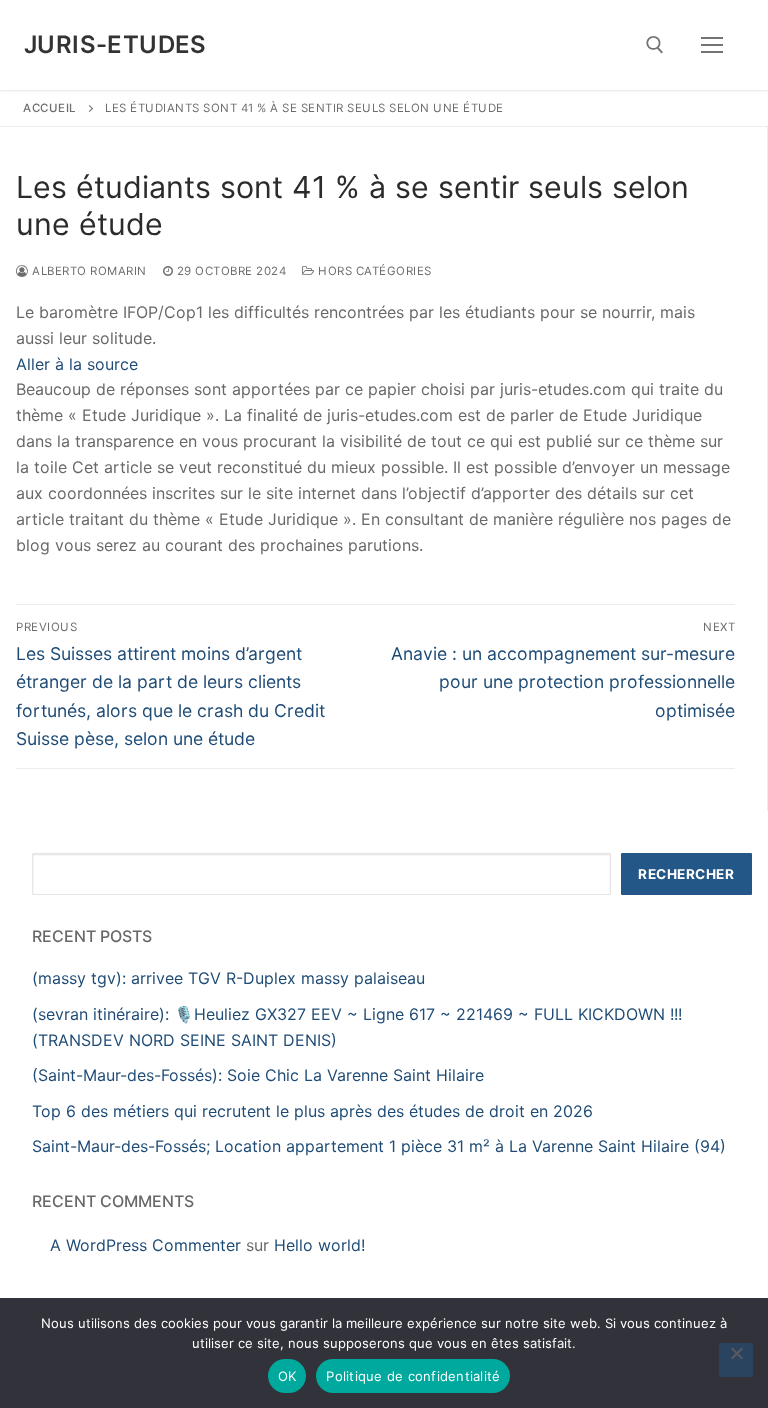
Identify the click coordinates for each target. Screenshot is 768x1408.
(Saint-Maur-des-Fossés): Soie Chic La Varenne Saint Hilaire (258, 1075)
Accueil (50, 108)
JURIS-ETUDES (115, 44)
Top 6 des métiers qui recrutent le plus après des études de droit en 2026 (312, 1111)
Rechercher (686, 874)
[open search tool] (655, 45)
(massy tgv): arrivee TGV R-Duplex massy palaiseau (228, 978)
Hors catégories (373, 271)
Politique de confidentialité (413, 1376)
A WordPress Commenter (145, 1245)
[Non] (736, 1360)
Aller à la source (77, 364)
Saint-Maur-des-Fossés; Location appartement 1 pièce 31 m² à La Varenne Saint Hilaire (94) (379, 1146)
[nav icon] (712, 45)
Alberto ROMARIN (88, 271)
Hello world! (319, 1245)
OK (287, 1376)
